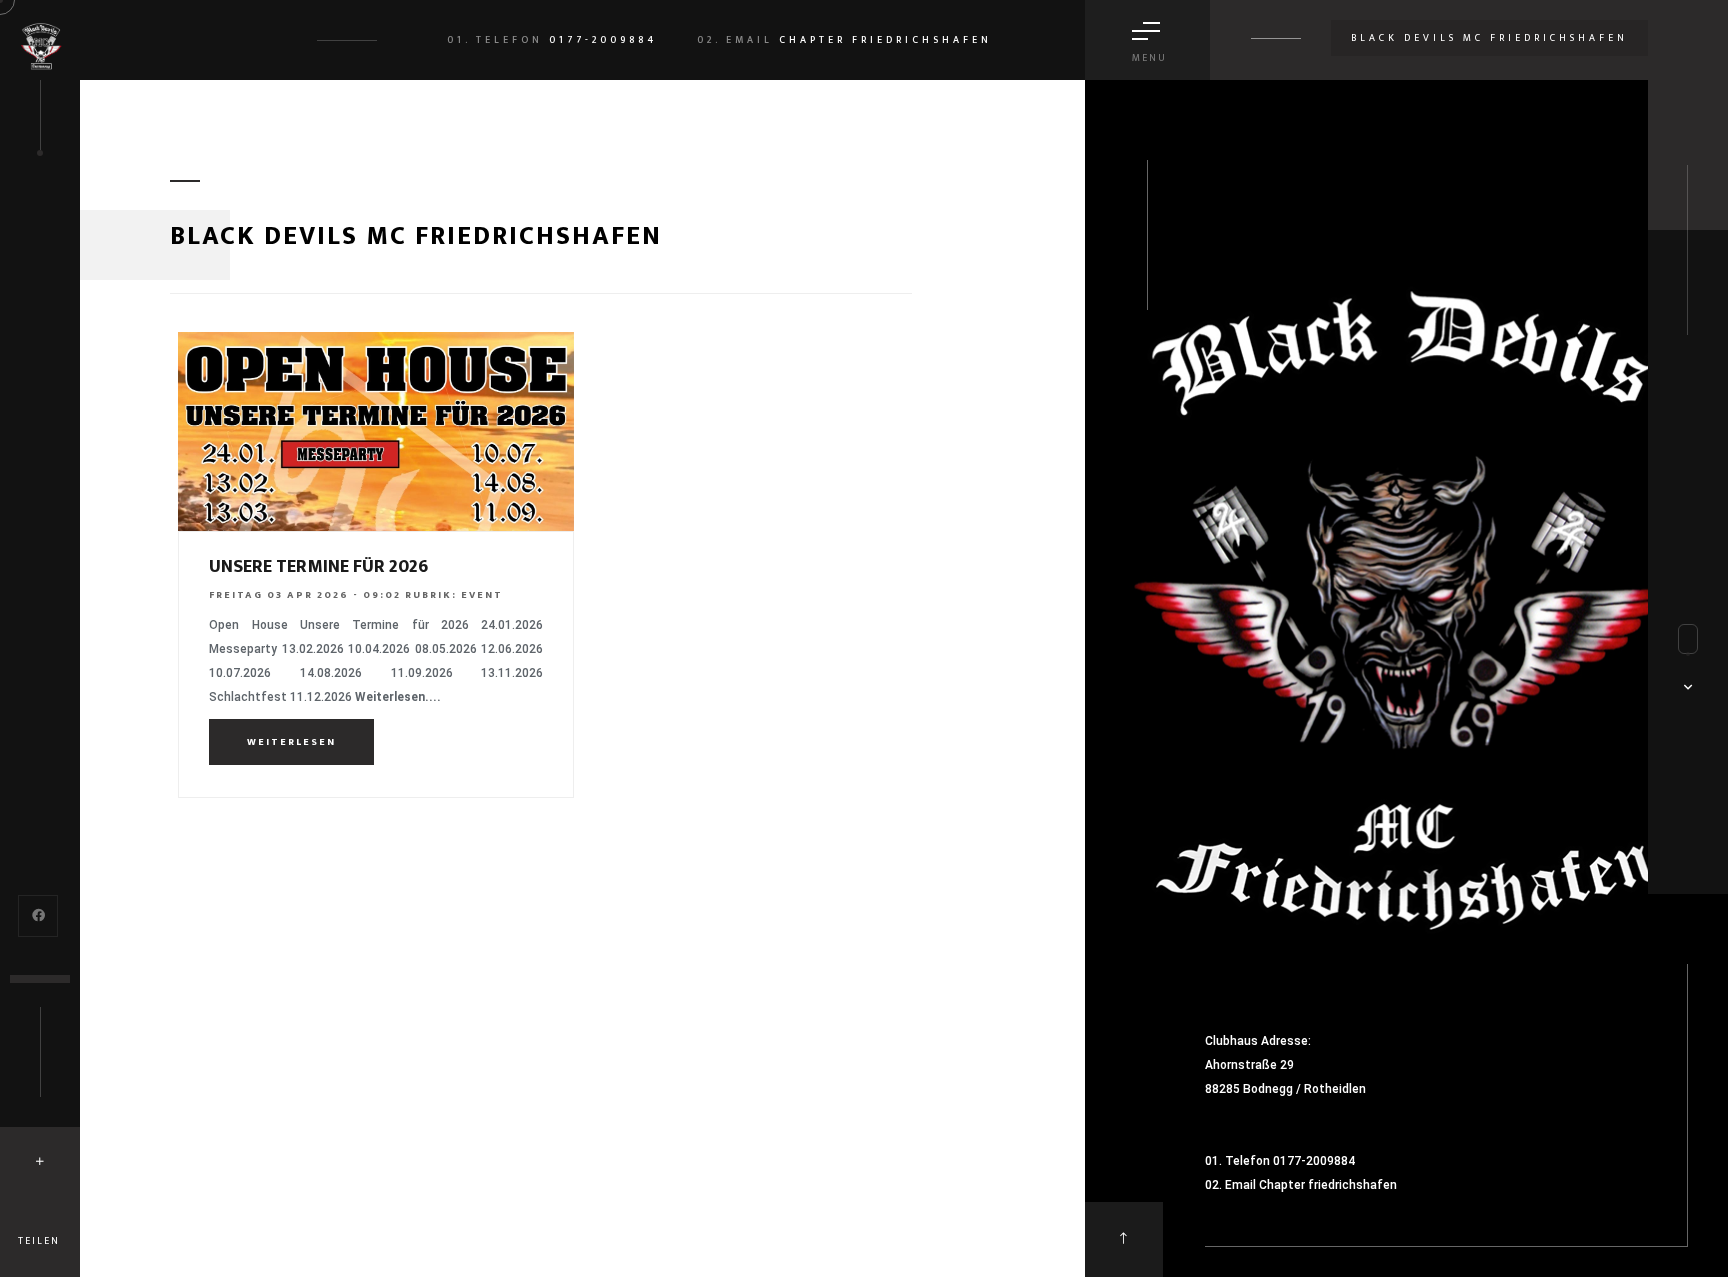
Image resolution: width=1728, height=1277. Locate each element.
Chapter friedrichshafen (885, 40)
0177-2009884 (603, 40)
